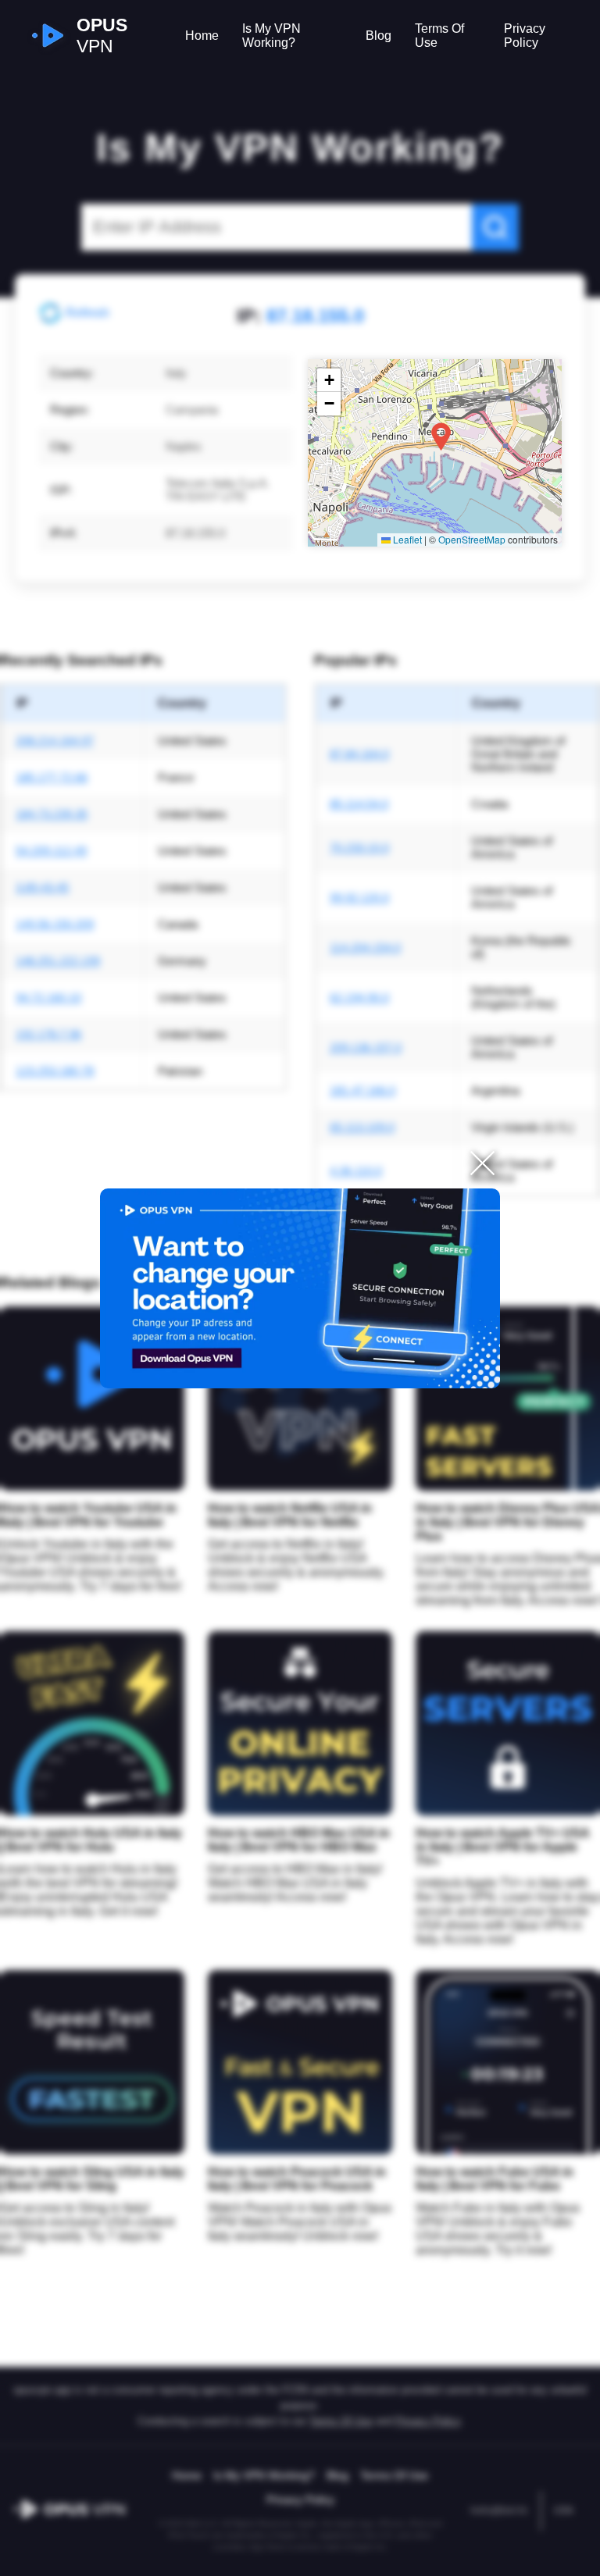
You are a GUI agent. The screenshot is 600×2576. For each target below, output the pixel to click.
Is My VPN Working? (271, 36)
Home (202, 36)
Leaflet (406, 539)
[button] (441, 437)
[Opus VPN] (300, 1288)
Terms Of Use (439, 36)
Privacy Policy (525, 36)
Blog (379, 36)
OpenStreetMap (472, 539)
